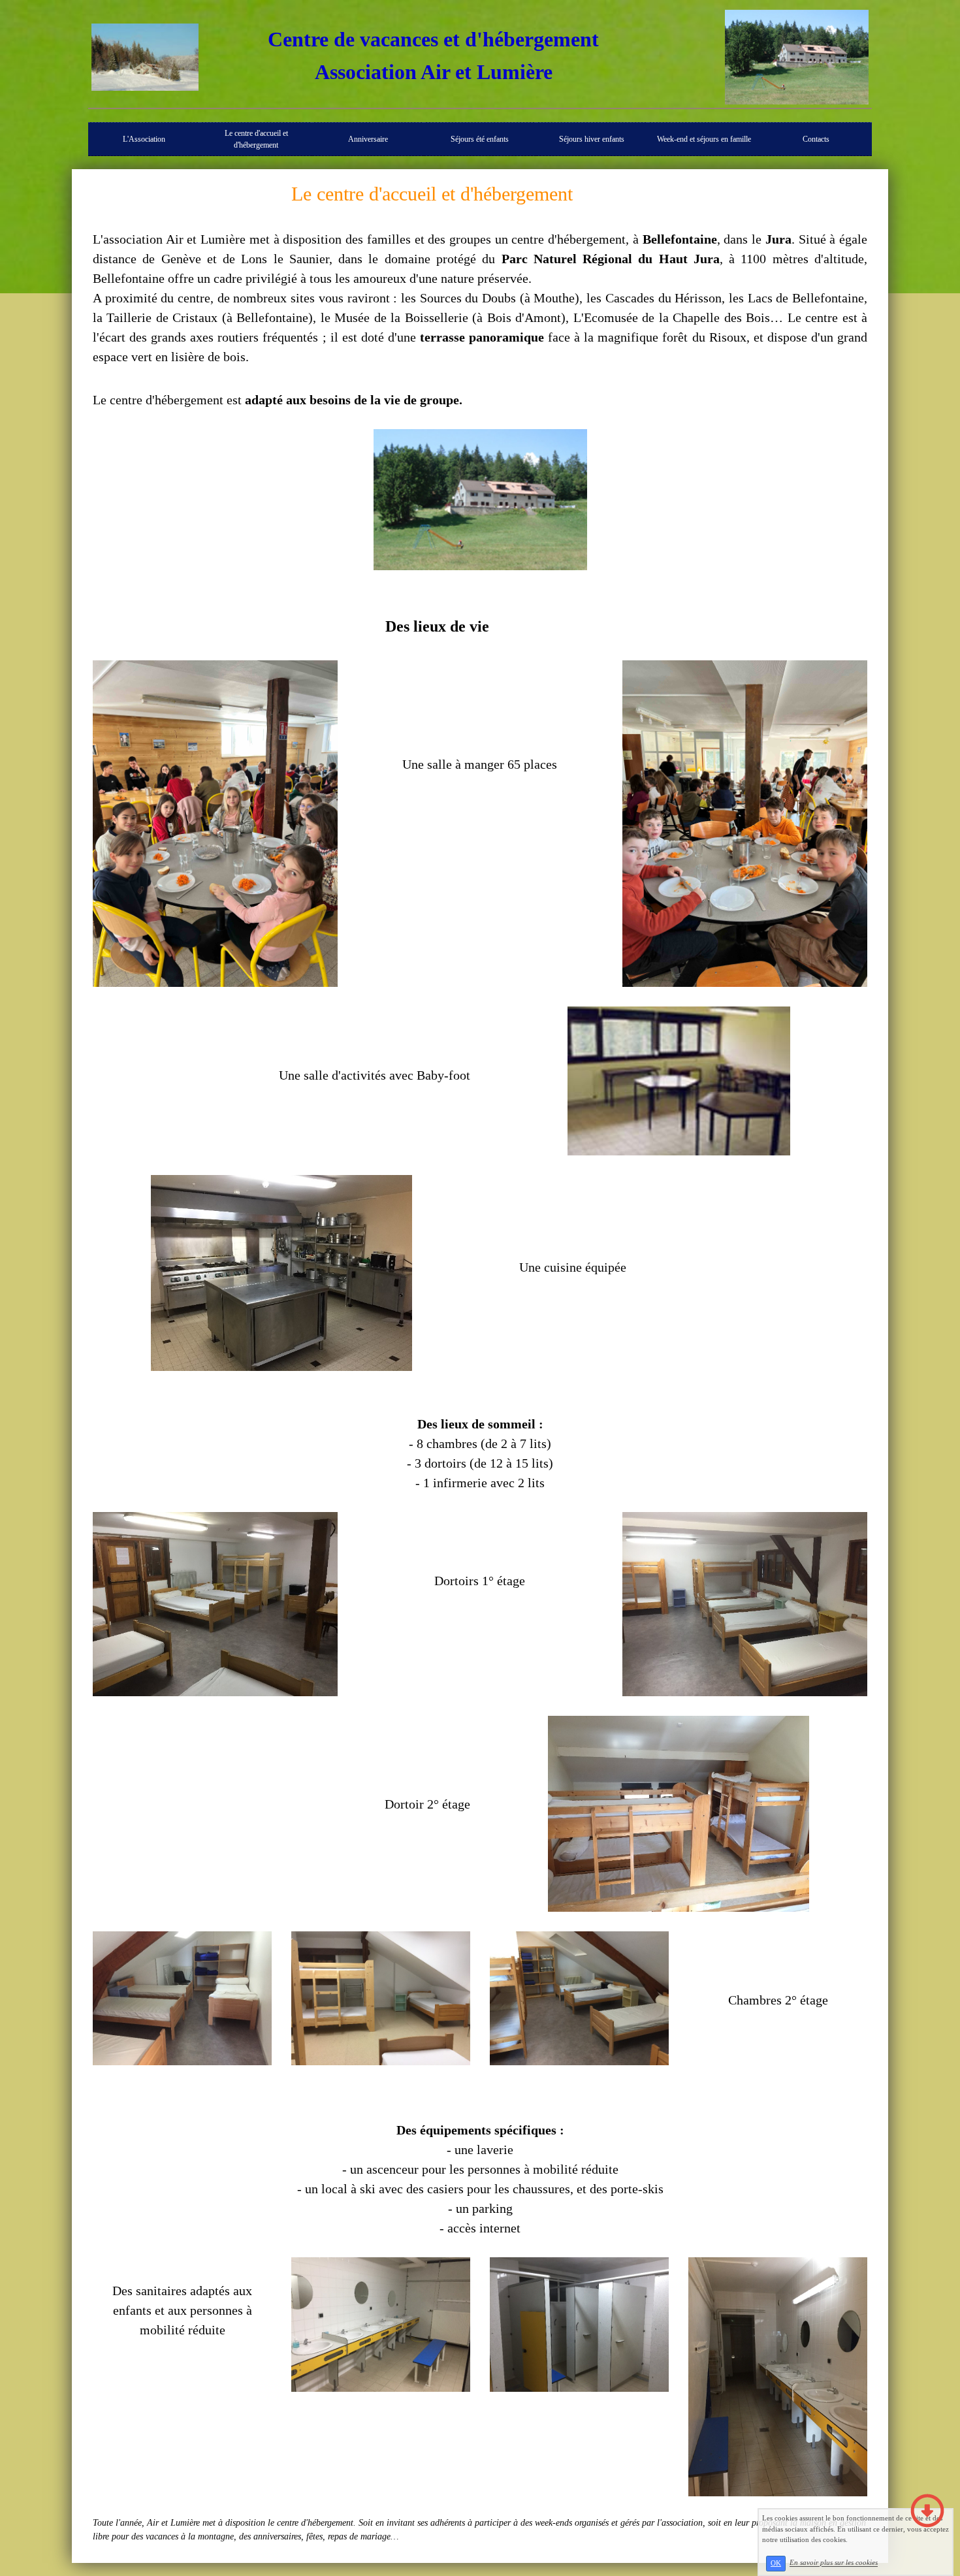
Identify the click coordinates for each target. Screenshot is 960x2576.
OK (776, 2563)
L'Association (144, 139)
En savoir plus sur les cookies (834, 2563)
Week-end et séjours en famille (704, 139)
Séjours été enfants (480, 139)
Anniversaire (368, 139)
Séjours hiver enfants (592, 139)
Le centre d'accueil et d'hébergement (256, 139)
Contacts (816, 139)
